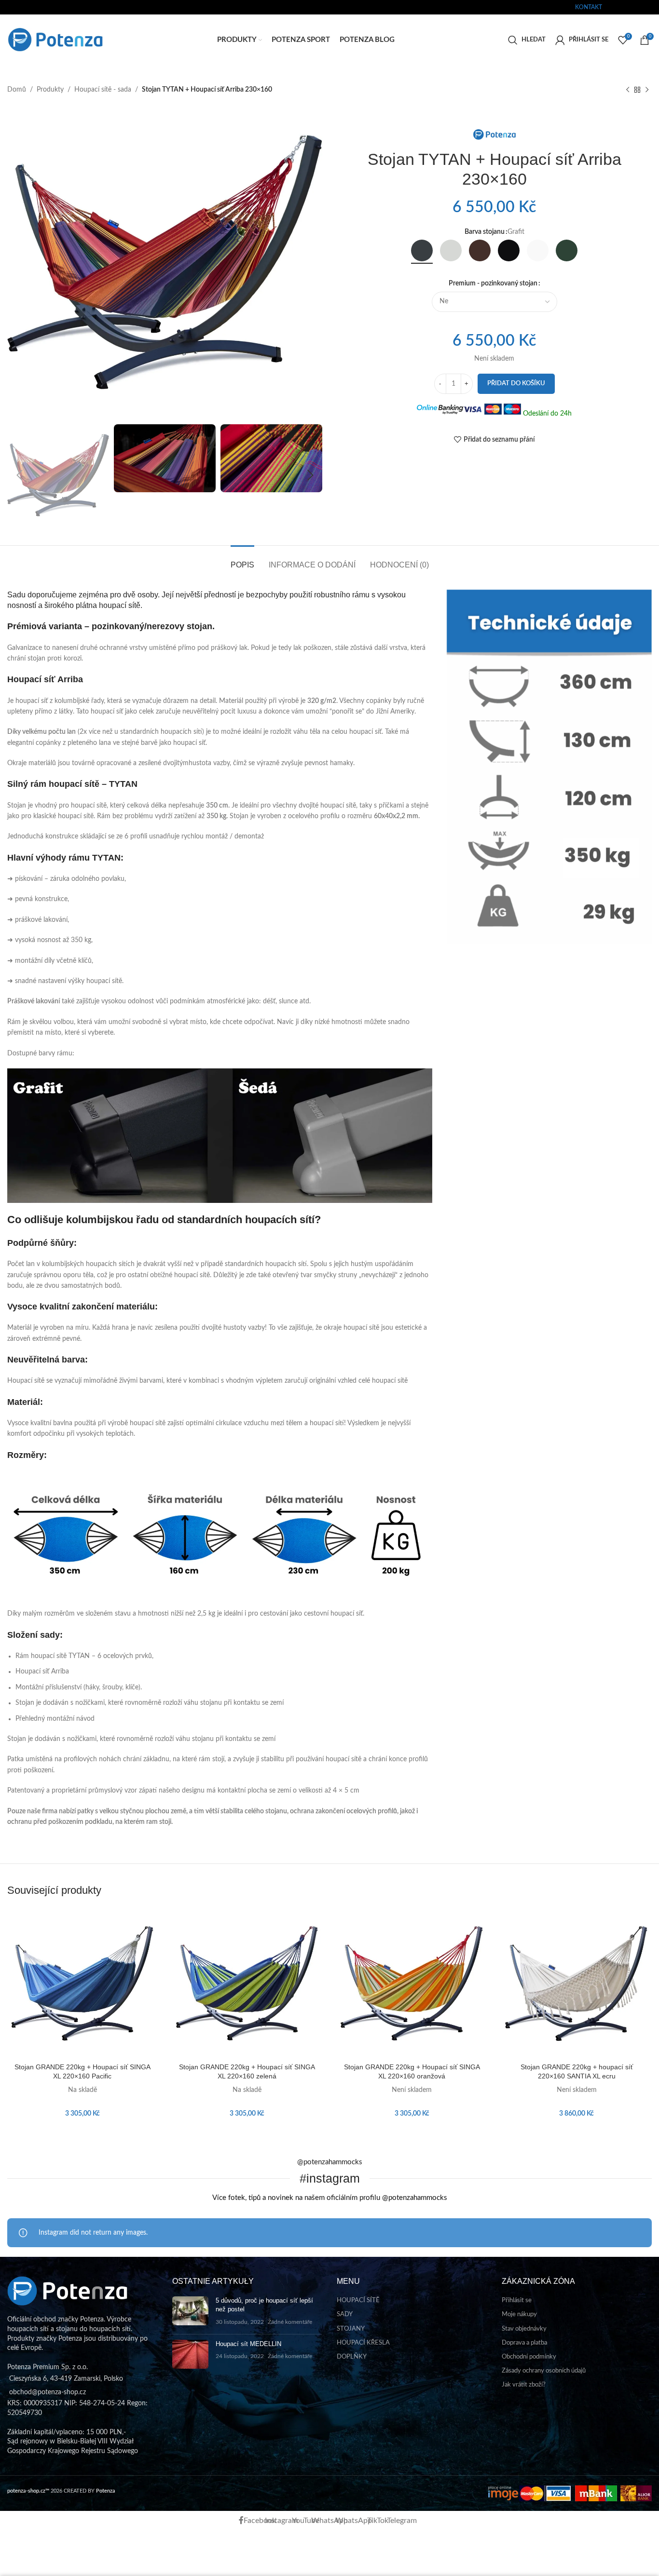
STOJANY (351, 2329)
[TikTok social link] (647, 7)
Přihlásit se (517, 2300)
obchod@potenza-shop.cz (40, 7)
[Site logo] (55, 40)
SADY (345, 2314)
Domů (17, 90)
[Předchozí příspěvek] (628, 90)
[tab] (242, 560)
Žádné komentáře (290, 2322)
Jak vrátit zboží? (524, 2385)
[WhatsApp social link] (634, 7)
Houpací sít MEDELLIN (248, 2344)
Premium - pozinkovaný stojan (493, 283)
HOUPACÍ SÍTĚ (358, 2300)
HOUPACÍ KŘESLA (363, 2343)
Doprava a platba (524, 2343)
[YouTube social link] (627, 7)
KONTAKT (589, 7)
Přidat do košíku (516, 384)
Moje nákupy (519, 2314)
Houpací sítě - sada (103, 90)
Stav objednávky (524, 2329)
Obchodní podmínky (529, 2357)
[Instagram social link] (621, 7)
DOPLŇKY (352, 2357)
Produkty (50, 90)
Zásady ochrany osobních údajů (544, 2371)
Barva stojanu (485, 232)
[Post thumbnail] (190, 2312)
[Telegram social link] (653, 7)
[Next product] (647, 90)
